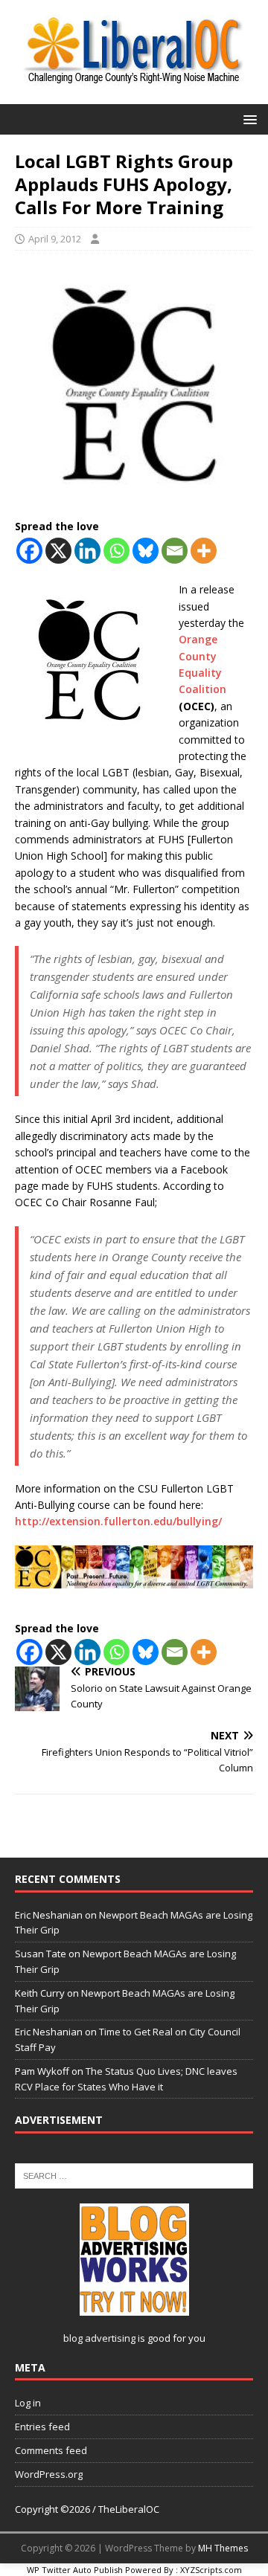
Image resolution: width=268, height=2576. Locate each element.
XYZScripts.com (211, 2570)
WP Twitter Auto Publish (75, 2570)
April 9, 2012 (55, 239)
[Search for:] (134, 2174)
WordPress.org (49, 2474)
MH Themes (223, 2548)
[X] (58, 551)
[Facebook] (29, 551)
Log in (28, 2403)
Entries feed (42, 2427)
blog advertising (99, 2338)
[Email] (175, 551)
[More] (204, 551)
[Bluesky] (146, 551)
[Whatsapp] (117, 551)
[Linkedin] (87, 551)
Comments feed (51, 2450)
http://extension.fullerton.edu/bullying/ (118, 1521)
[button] (248, 119)
